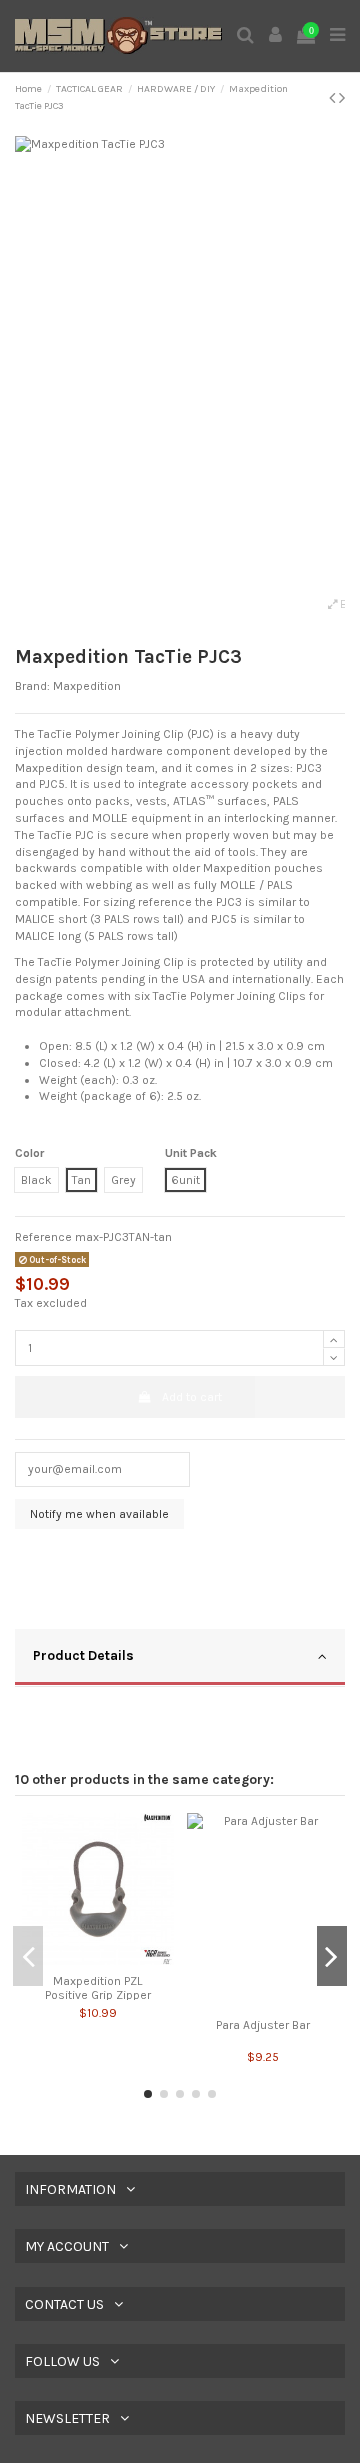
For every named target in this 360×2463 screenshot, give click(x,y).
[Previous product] (334, 98)
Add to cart (192, 1397)
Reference (43, 1237)
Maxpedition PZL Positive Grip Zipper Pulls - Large (98, 1995)
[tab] (180, 1658)
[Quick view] (98, 1959)
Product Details (83, 1655)
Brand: (32, 686)
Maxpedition (87, 686)
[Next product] (342, 98)
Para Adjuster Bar (263, 2025)
